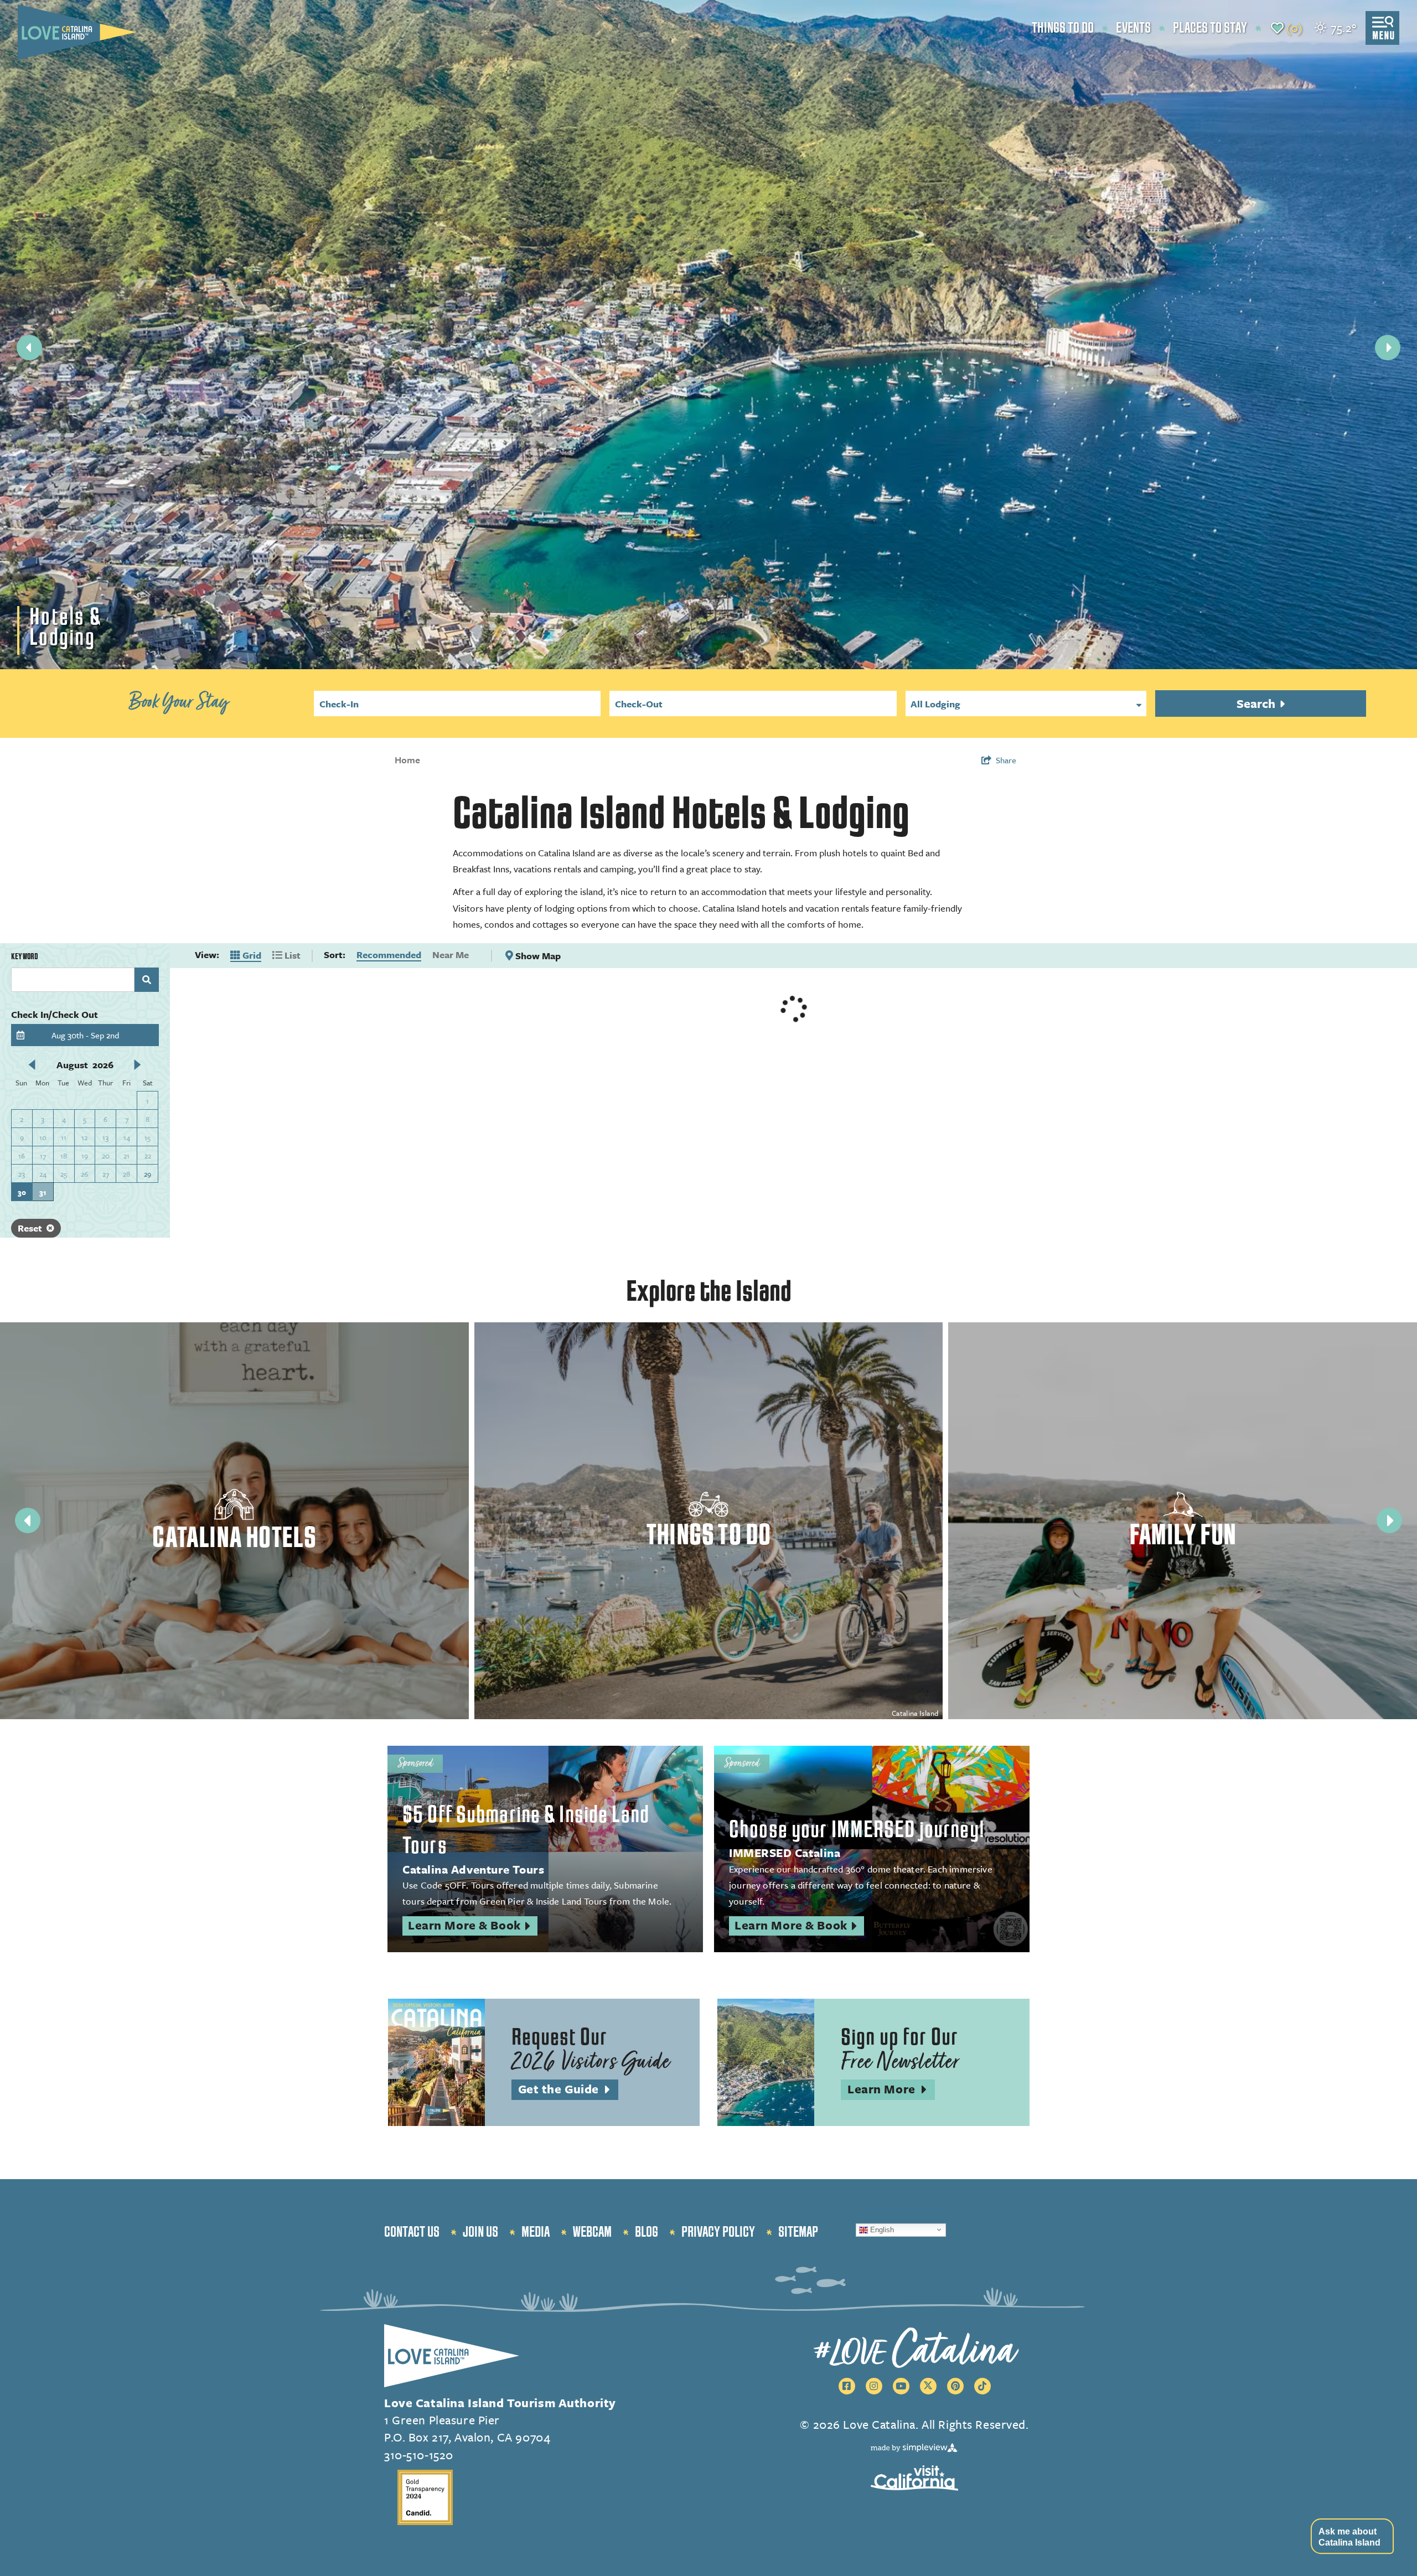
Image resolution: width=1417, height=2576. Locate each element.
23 (22, 1174)
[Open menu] (1382, 28)
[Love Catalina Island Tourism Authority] (77, 32)
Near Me (451, 955)
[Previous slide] (29, 348)
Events (1133, 28)
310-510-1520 (419, 2455)
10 (43, 1137)
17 (43, 1156)
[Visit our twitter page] (928, 2386)
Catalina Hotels (234, 1538)
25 (64, 1174)
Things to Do (1063, 28)
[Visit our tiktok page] (982, 2386)
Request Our (591, 2050)
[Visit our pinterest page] (955, 2386)
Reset (30, 1228)
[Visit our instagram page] (874, 2386)
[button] (1352, 2536)
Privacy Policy (718, 2232)
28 (126, 1174)
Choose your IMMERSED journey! (857, 1830)
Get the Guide (568, 2090)
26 (84, 1174)
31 (43, 1192)
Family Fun (1183, 1535)
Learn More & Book (473, 1926)
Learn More (891, 2090)
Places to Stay (1210, 28)
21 (126, 1156)
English (881, 2229)
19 (85, 1156)
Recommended (389, 955)
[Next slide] (1388, 348)
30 (22, 1192)
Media (536, 2232)
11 (64, 1137)
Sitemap (798, 2232)
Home (407, 760)
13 (105, 1137)
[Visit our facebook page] (847, 2386)
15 (148, 1137)
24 (43, 1174)
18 (64, 1156)
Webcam (592, 2232)
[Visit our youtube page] (901, 2386)
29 (148, 1174)
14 (127, 1137)
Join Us (480, 2232)
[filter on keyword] (147, 980)
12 (84, 1137)
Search (1257, 703)
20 (106, 1156)
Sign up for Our (900, 2050)
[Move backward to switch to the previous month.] (32, 1064)
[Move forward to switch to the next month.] (138, 1064)
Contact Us (412, 2232)
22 (148, 1156)
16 (22, 1156)
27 (106, 1174)
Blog (647, 2232)
